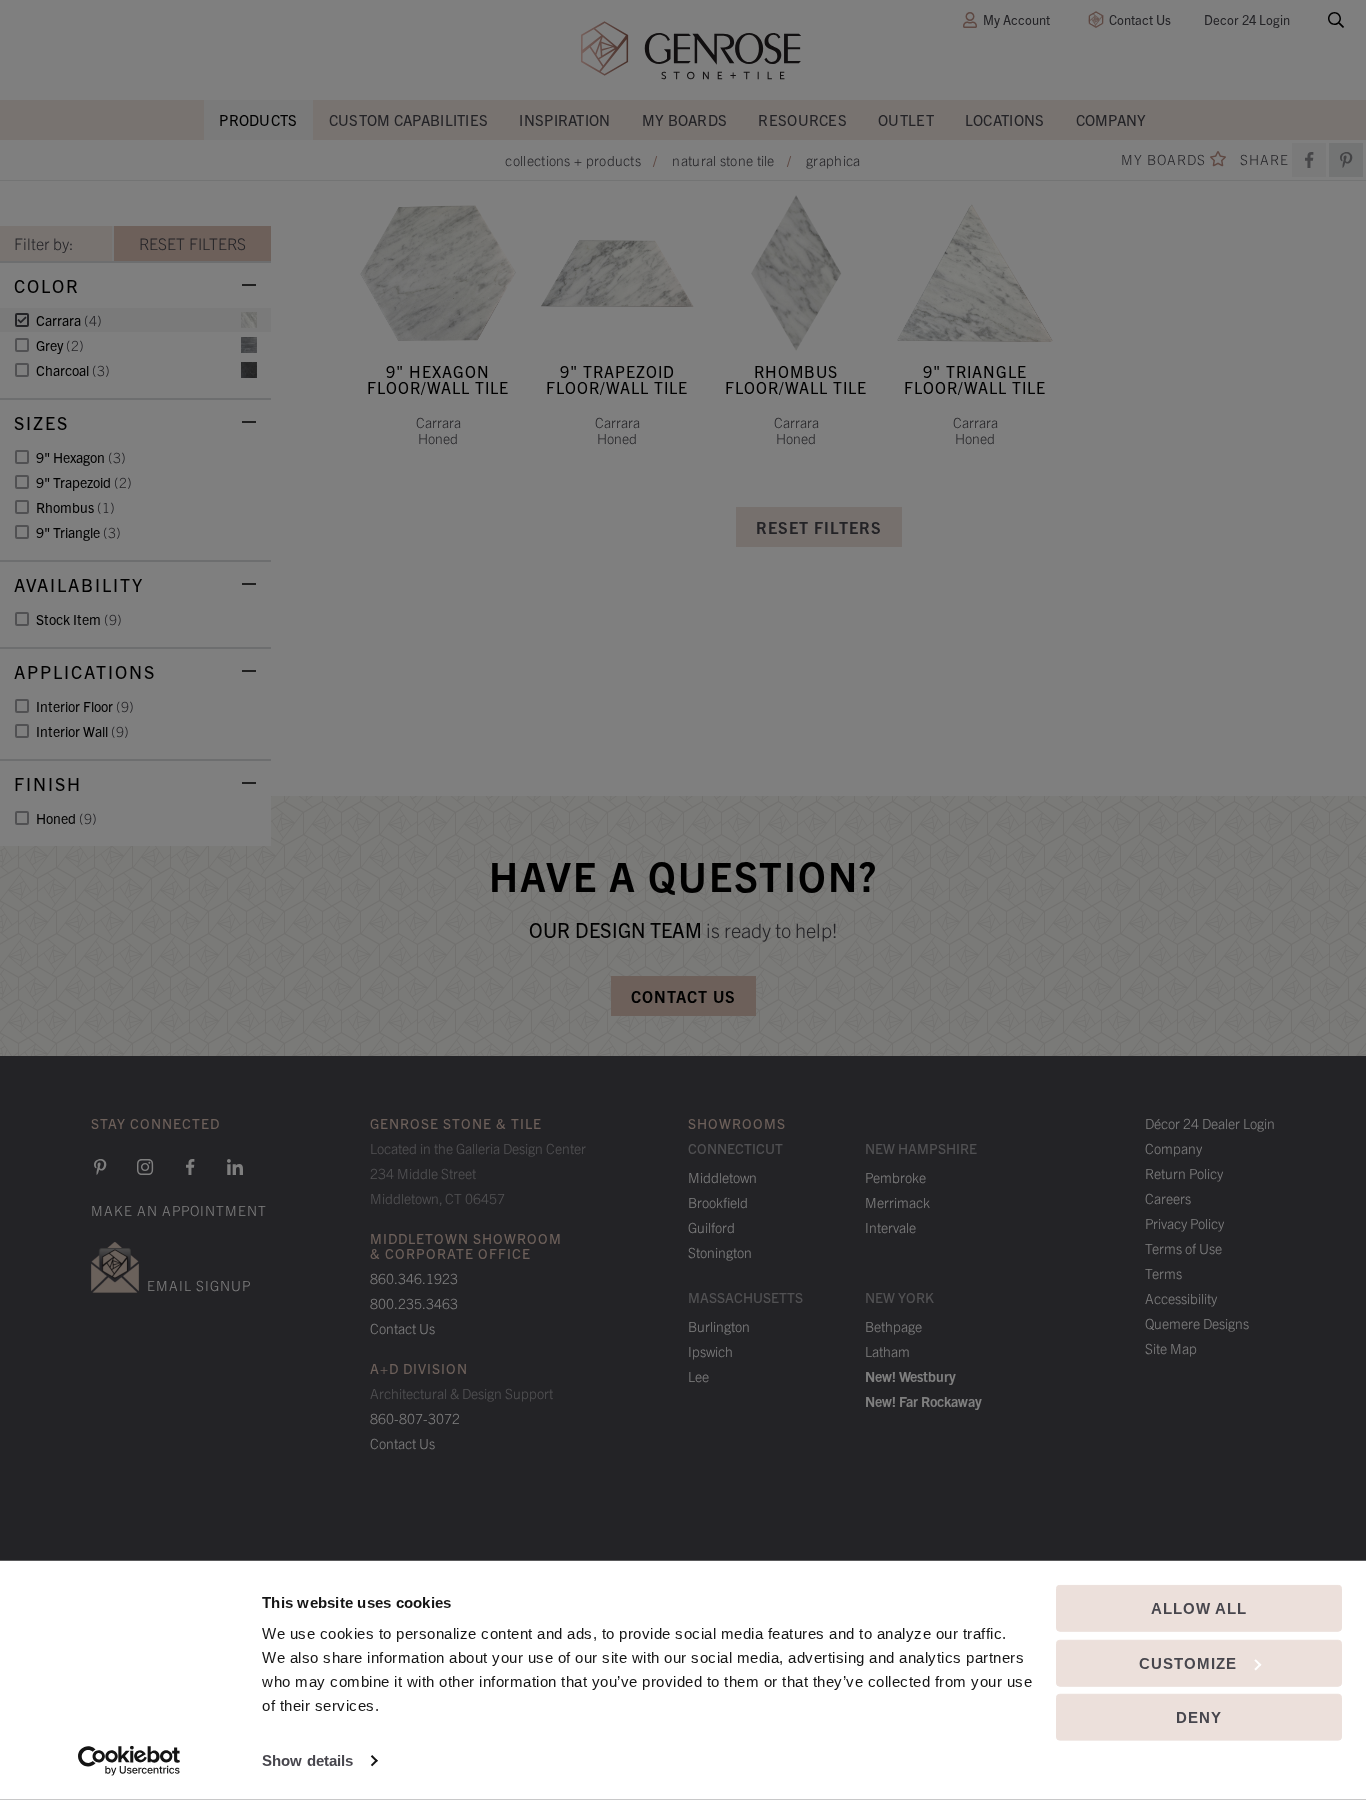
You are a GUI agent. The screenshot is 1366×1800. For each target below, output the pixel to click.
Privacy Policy (1184, 1223)
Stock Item (79, 619)
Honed (66, 818)
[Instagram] (145, 1167)
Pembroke (895, 1177)
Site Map (1171, 1348)
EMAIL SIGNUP (199, 1285)
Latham (887, 1351)
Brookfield (718, 1202)
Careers (1168, 1198)
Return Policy (1184, 1173)
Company (1111, 119)
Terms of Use (1183, 1248)
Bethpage (893, 1326)
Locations (1005, 119)
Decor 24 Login (1247, 19)
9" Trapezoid (84, 482)
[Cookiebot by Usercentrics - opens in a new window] (129, 1761)
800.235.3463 (414, 1303)
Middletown (722, 1177)
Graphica (833, 160)
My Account (1016, 19)
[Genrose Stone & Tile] (691, 50)
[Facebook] (1309, 160)
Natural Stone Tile (723, 160)
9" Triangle (78, 532)
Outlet (906, 119)
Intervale (890, 1227)
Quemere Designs (1197, 1323)
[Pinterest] (100, 1167)
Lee (698, 1376)
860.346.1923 (414, 1278)
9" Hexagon (81, 457)
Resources (802, 119)
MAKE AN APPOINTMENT (179, 1210)
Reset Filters (819, 527)
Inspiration (564, 119)
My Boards (685, 119)
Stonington (720, 1252)
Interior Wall (82, 731)
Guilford (711, 1227)
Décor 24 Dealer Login (1210, 1123)
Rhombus (75, 507)
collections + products (573, 160)
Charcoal (73, 370)
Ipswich (710, 1351)
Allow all (1199, 1608)
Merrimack (897, 1202)
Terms (1163, 1273)
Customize (1188, 1662)
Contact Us (1140, 19)
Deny (1199, 1717)
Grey (60, 345)
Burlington (719, 1326)
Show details (307, 1760)
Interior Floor (85, 706)
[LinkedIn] (235, 1167)
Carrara (69, 320)
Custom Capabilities (409, 119)
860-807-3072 (415, 1418)
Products (258, 119)
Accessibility (1181, 1298)
